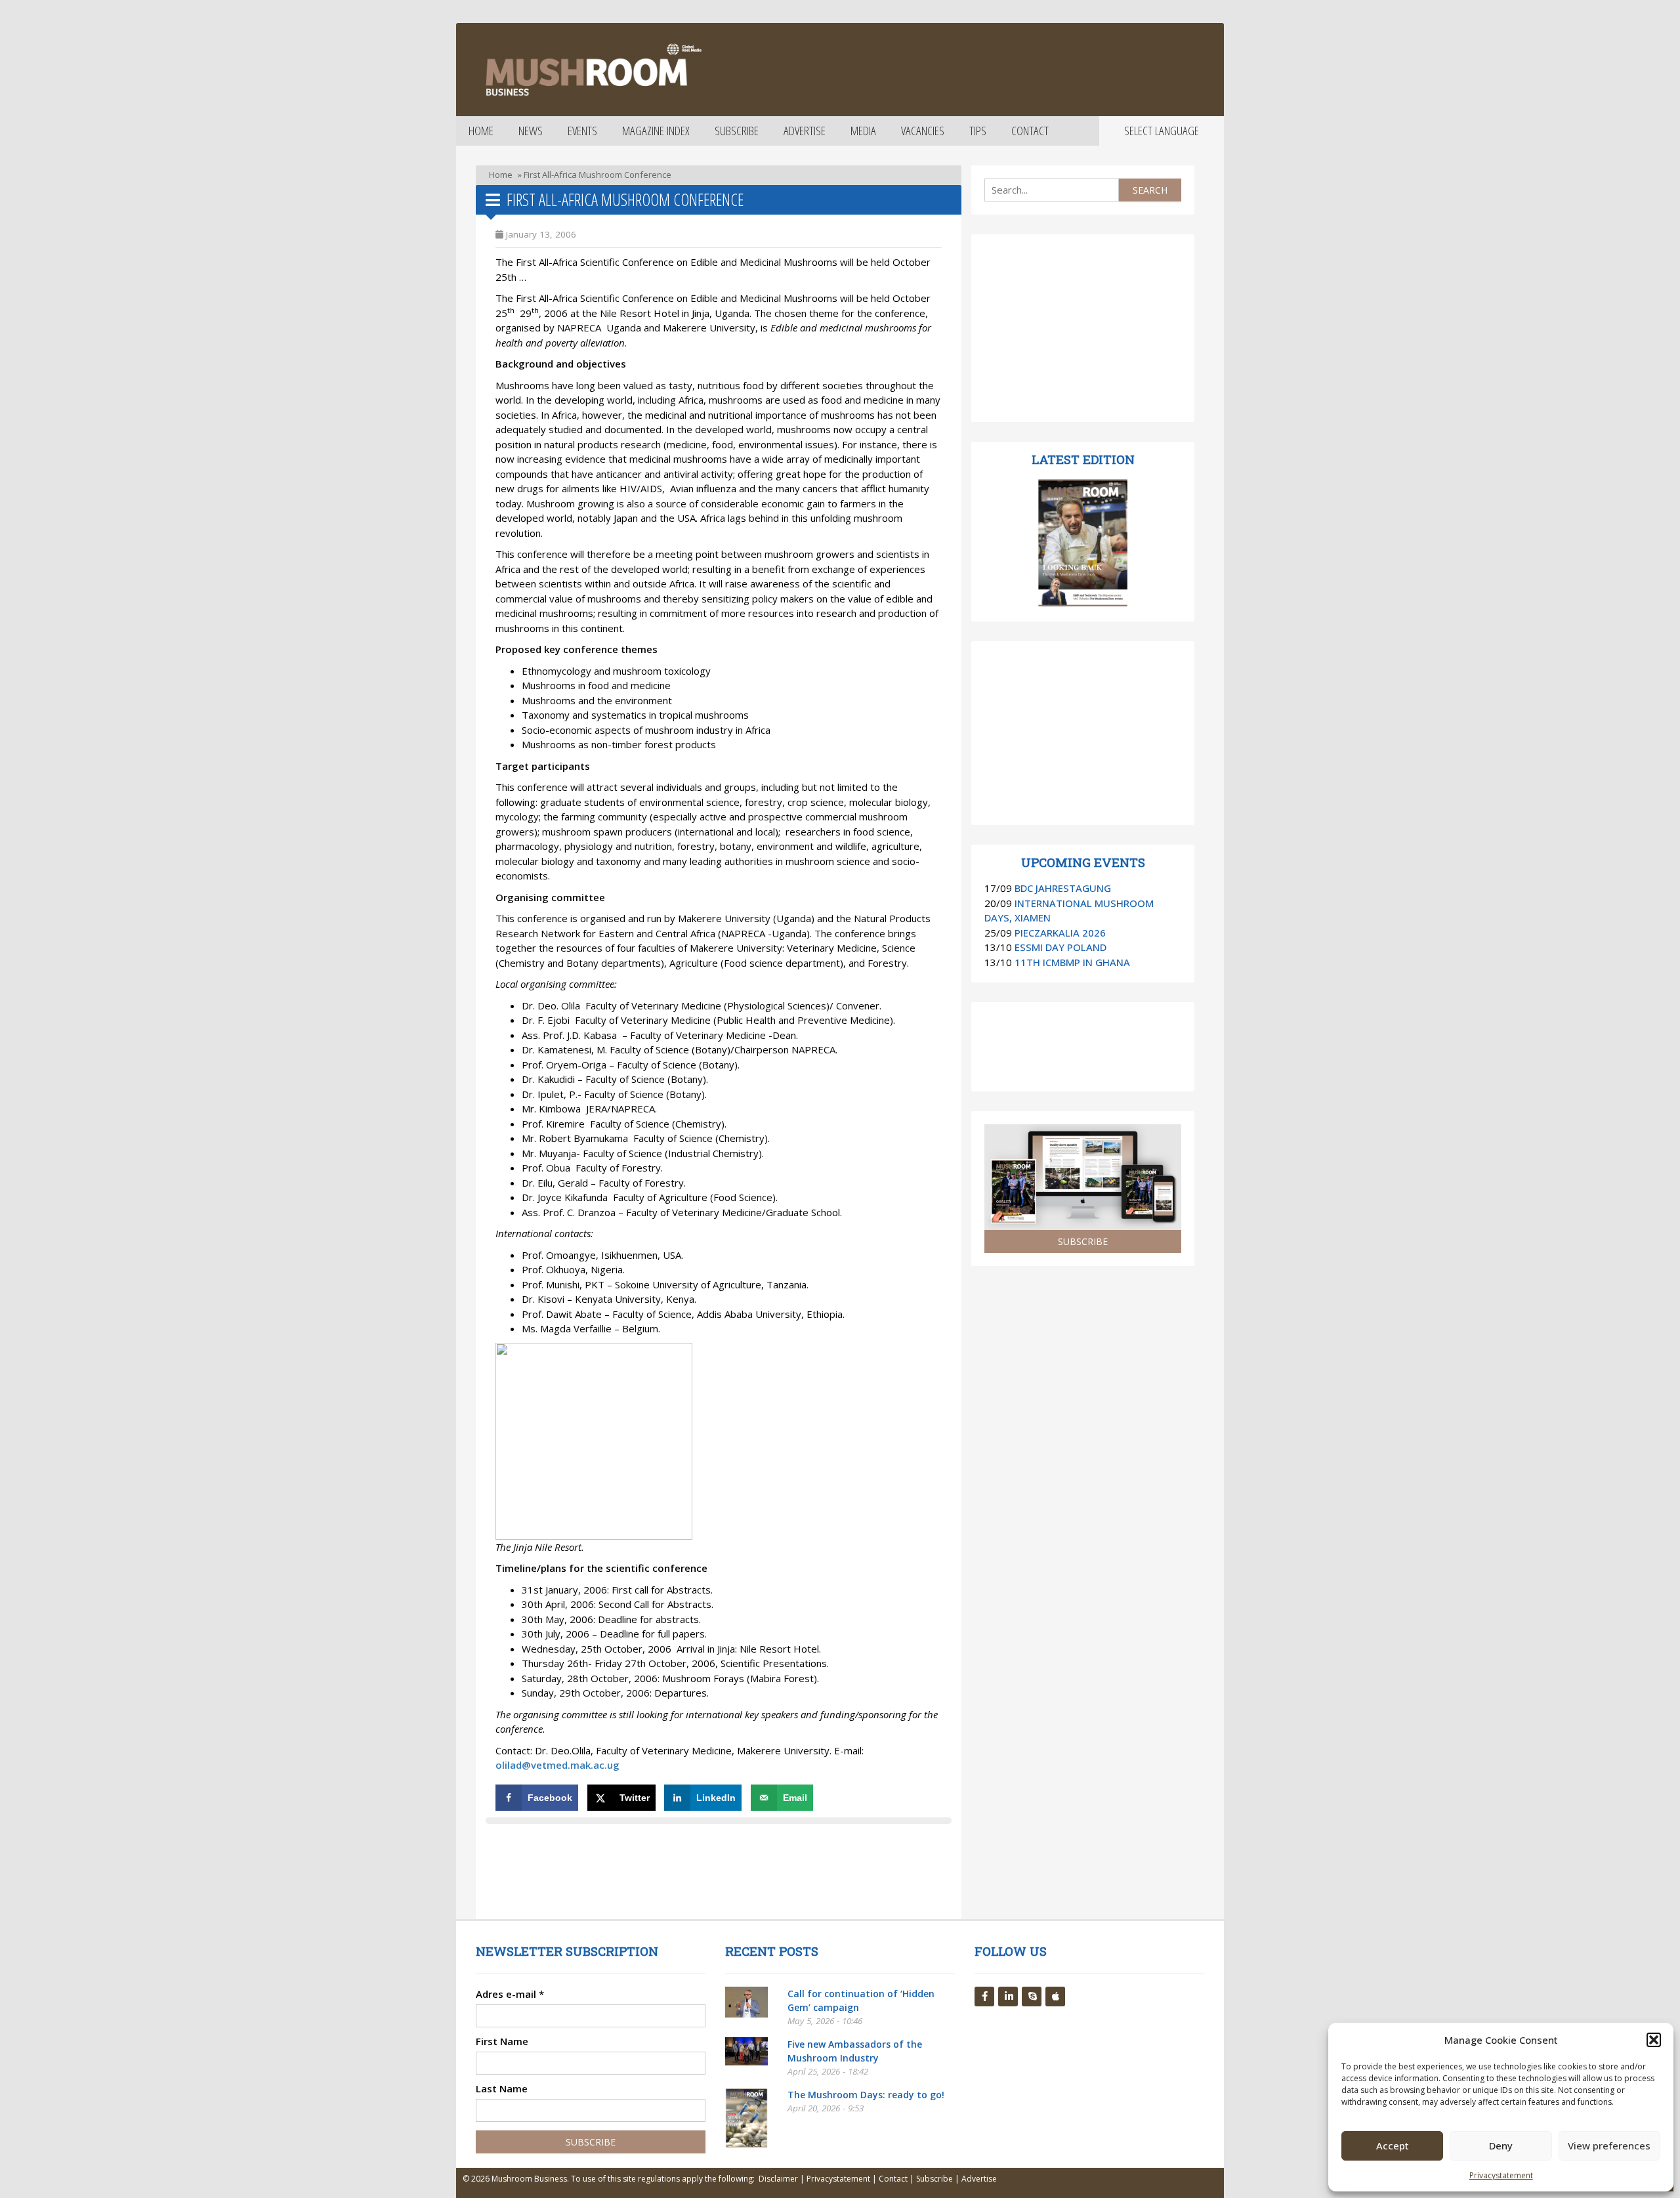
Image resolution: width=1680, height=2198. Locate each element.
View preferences (1609, 2145)
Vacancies (923, 131)
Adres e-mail (510, 1994)
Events (582, 131)
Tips (978, 131)
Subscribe (737, 131)
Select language (1162, 131)
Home (481, 131)
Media (863, 131)
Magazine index (656, 131)
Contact (1030, 131)
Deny (1501, 2145)
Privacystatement (1501, 2175)
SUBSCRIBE (1083, 1241)
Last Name (502, 2088)
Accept (1393, 2145)
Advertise (805, 131)
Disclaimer (778, 2179)
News (531, 131)
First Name (502, 2041)
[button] (1654, 2040)
